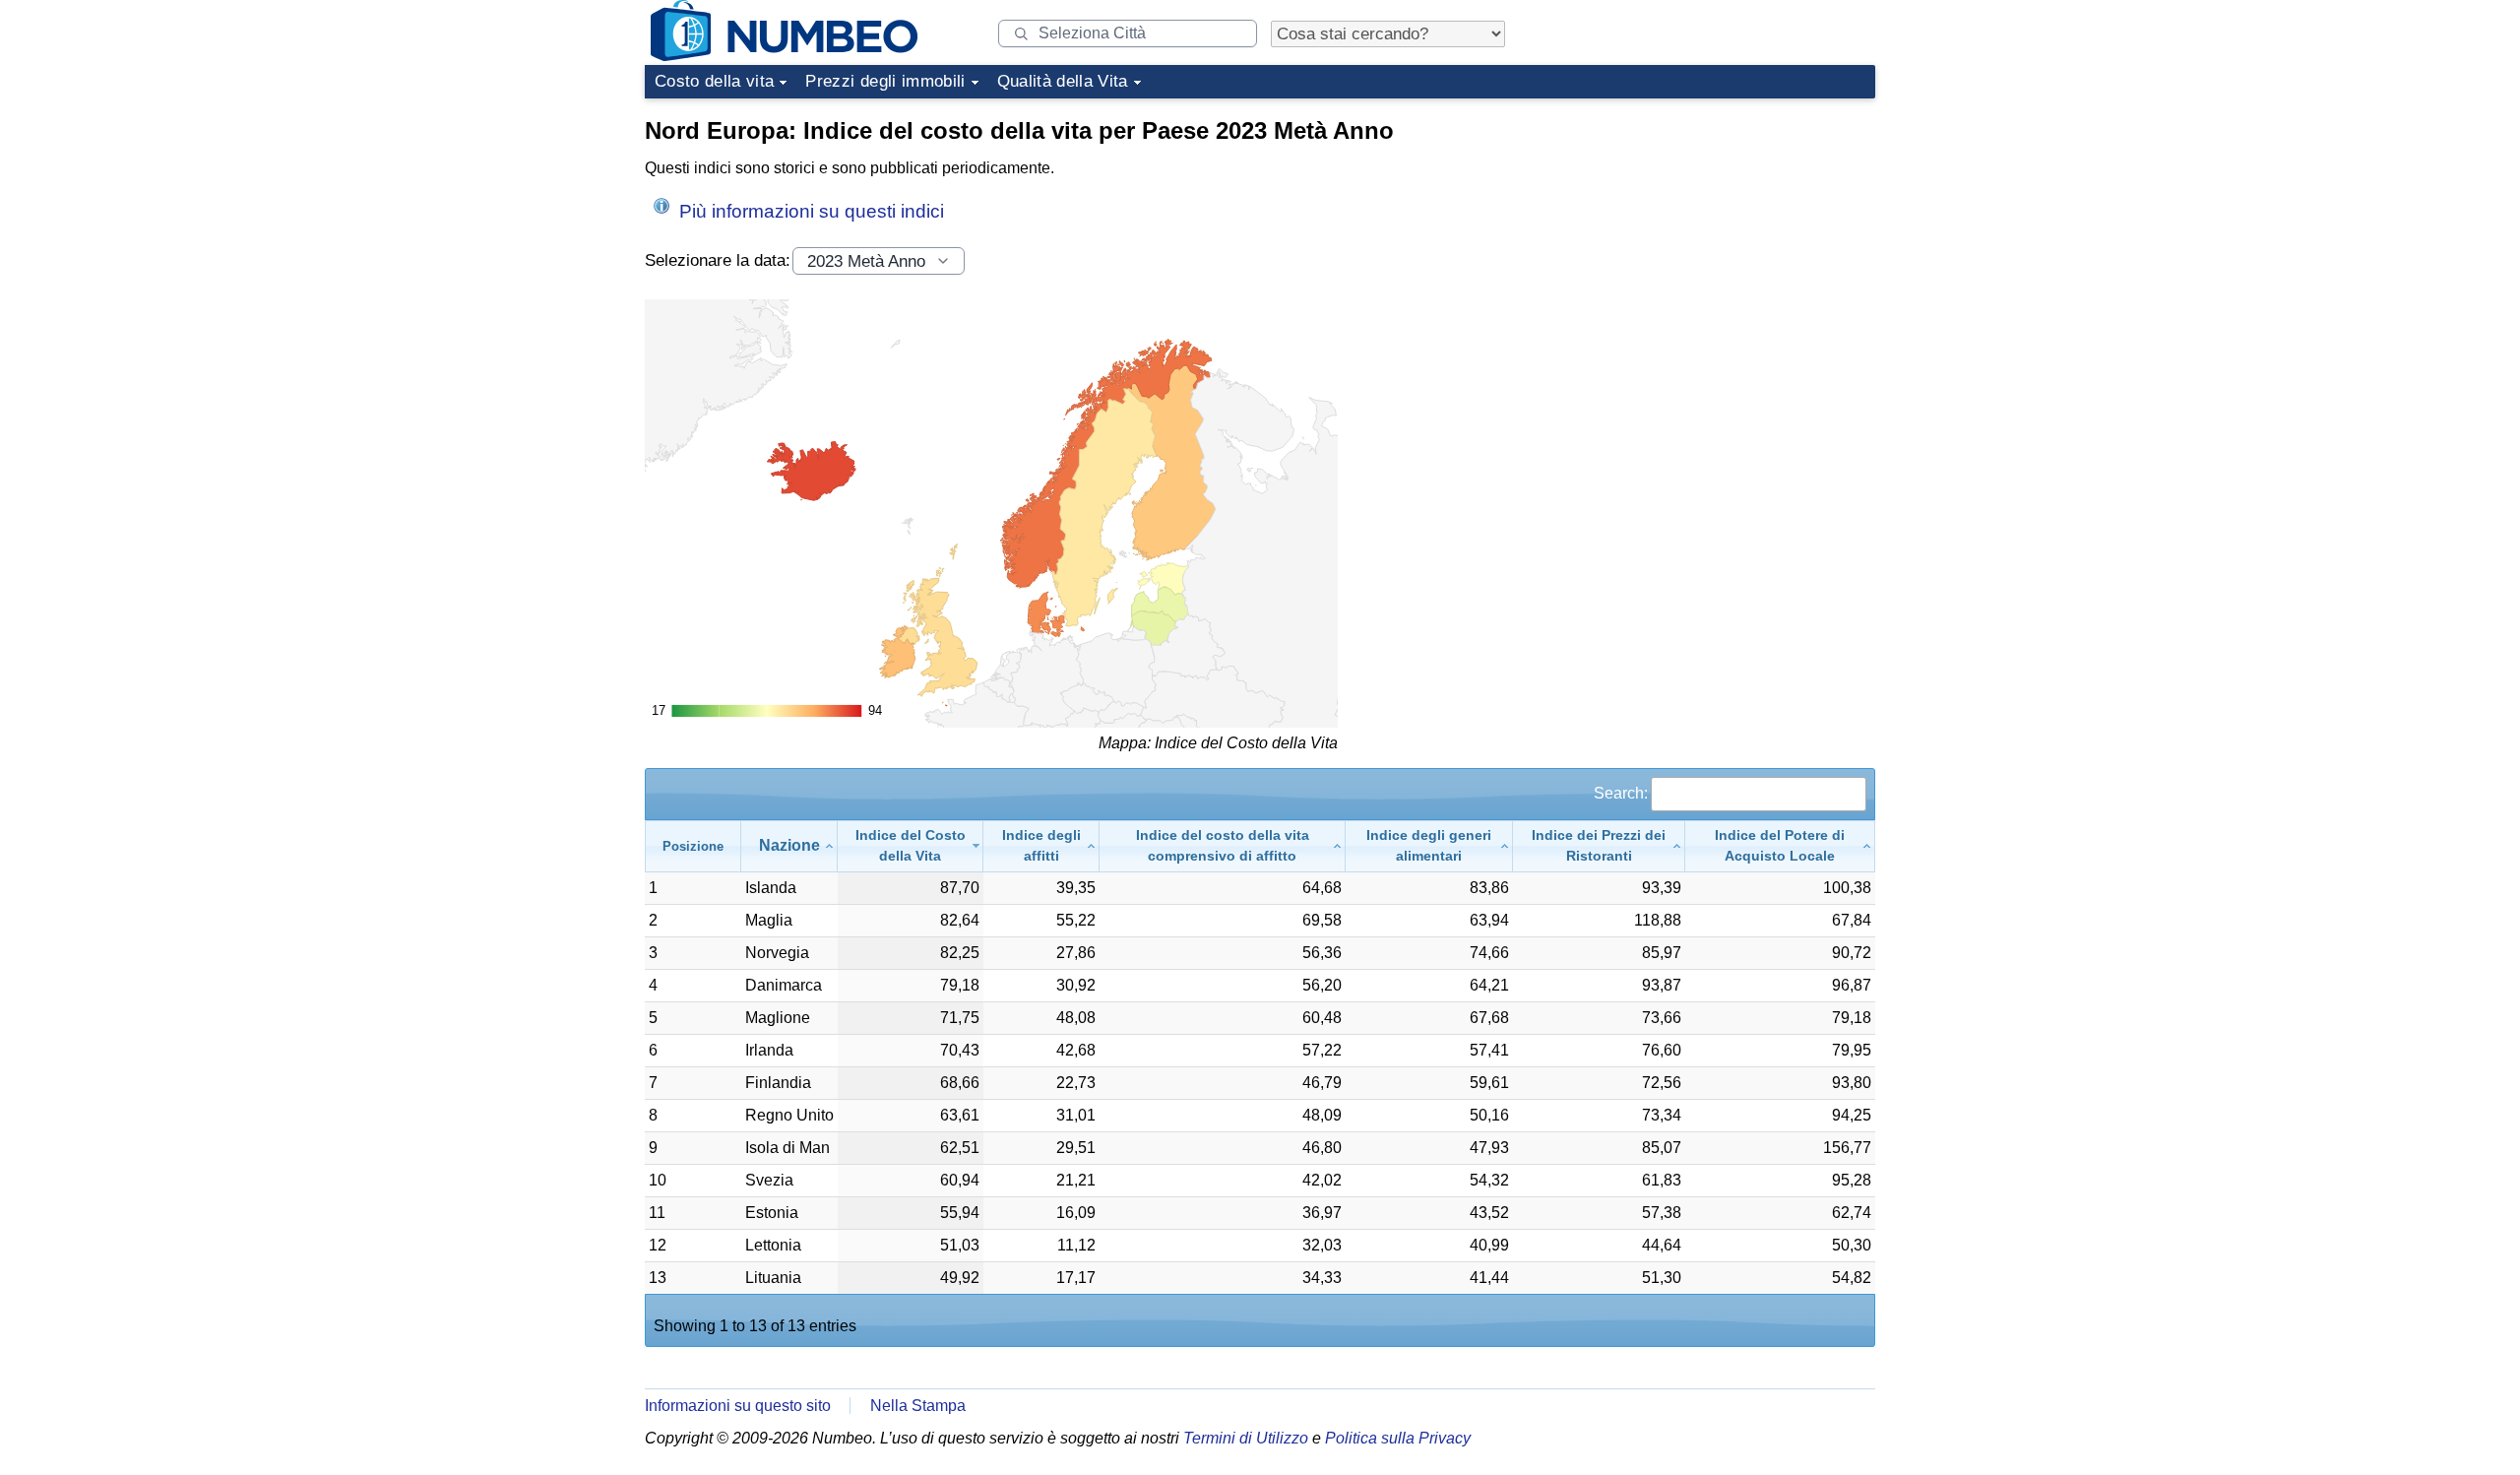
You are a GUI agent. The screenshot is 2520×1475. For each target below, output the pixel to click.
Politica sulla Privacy (1398, 1438)
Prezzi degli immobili (885, 81)
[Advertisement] (1728, 230)
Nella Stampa (918, 1406)
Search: (1621, 793)
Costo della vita (714, 81)
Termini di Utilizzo (1246, 1438)
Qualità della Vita (1063, 81)
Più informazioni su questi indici (809, 211)
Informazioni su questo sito (738, 1406)
